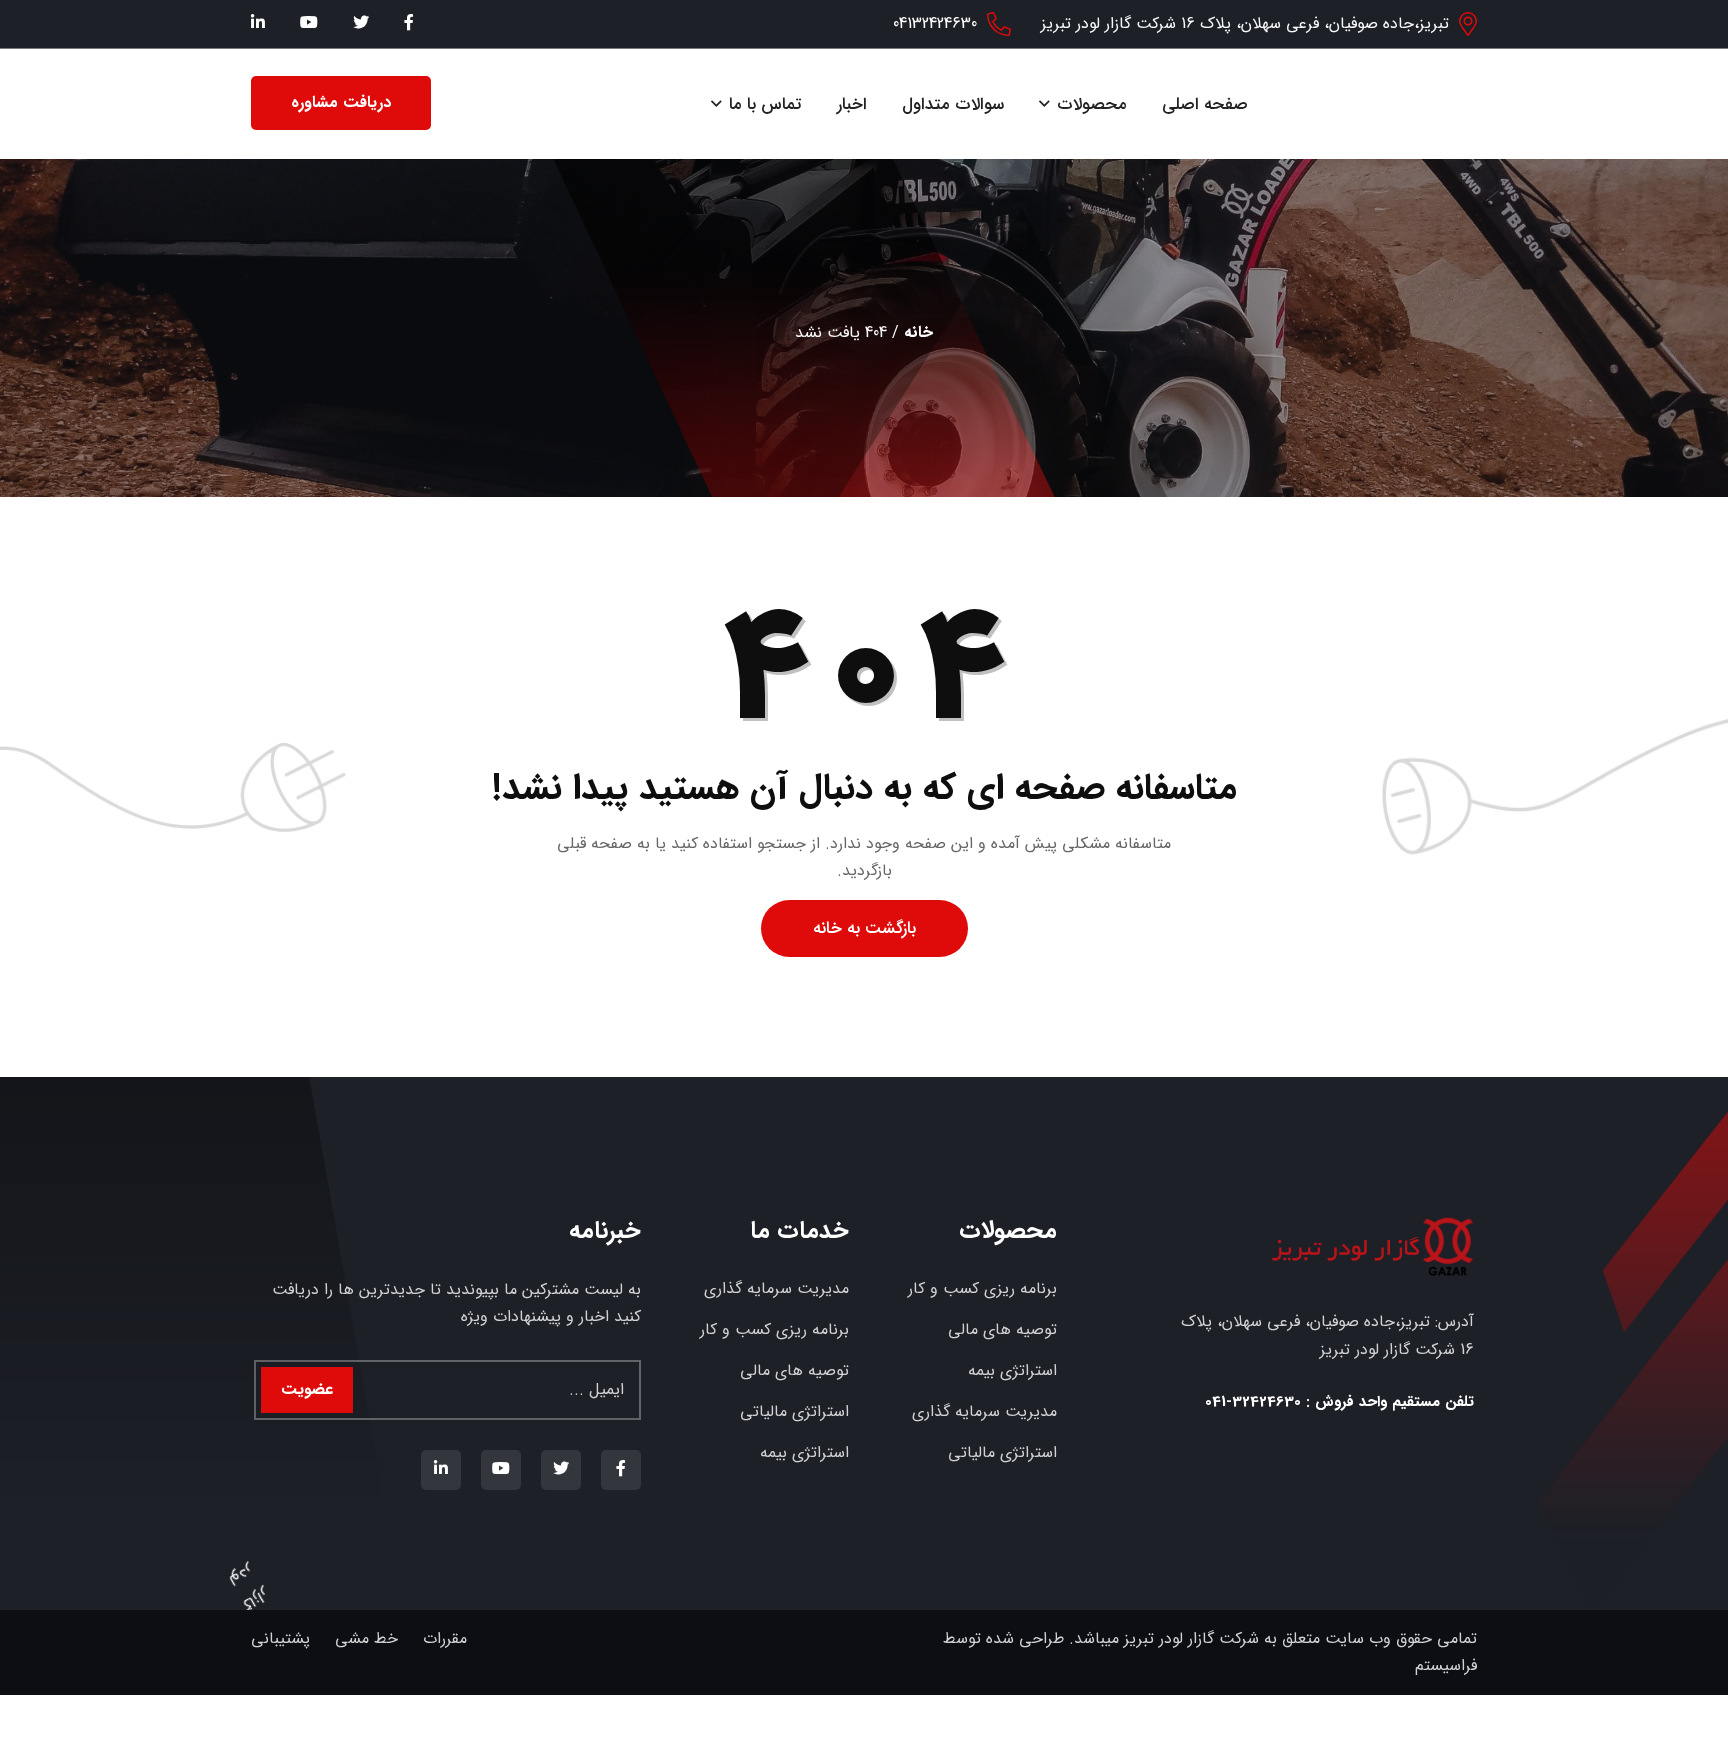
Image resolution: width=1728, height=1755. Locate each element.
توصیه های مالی (1002, 1329)
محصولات (1092, 104)
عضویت (307, 1389)
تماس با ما (765, 104)
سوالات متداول (953, 104)
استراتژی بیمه (1012, 1370)
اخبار (852, 104)
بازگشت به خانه (864, 928)
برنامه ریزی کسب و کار (982, 1288)
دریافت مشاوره (341, 102)
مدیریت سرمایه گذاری (984, 1411)
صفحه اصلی (1205, 104)
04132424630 (935, 23)
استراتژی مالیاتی (1002, 1452)
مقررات (445, 1638)
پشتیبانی (280, 1638)
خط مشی (366, 1638)
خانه (918, 332)
